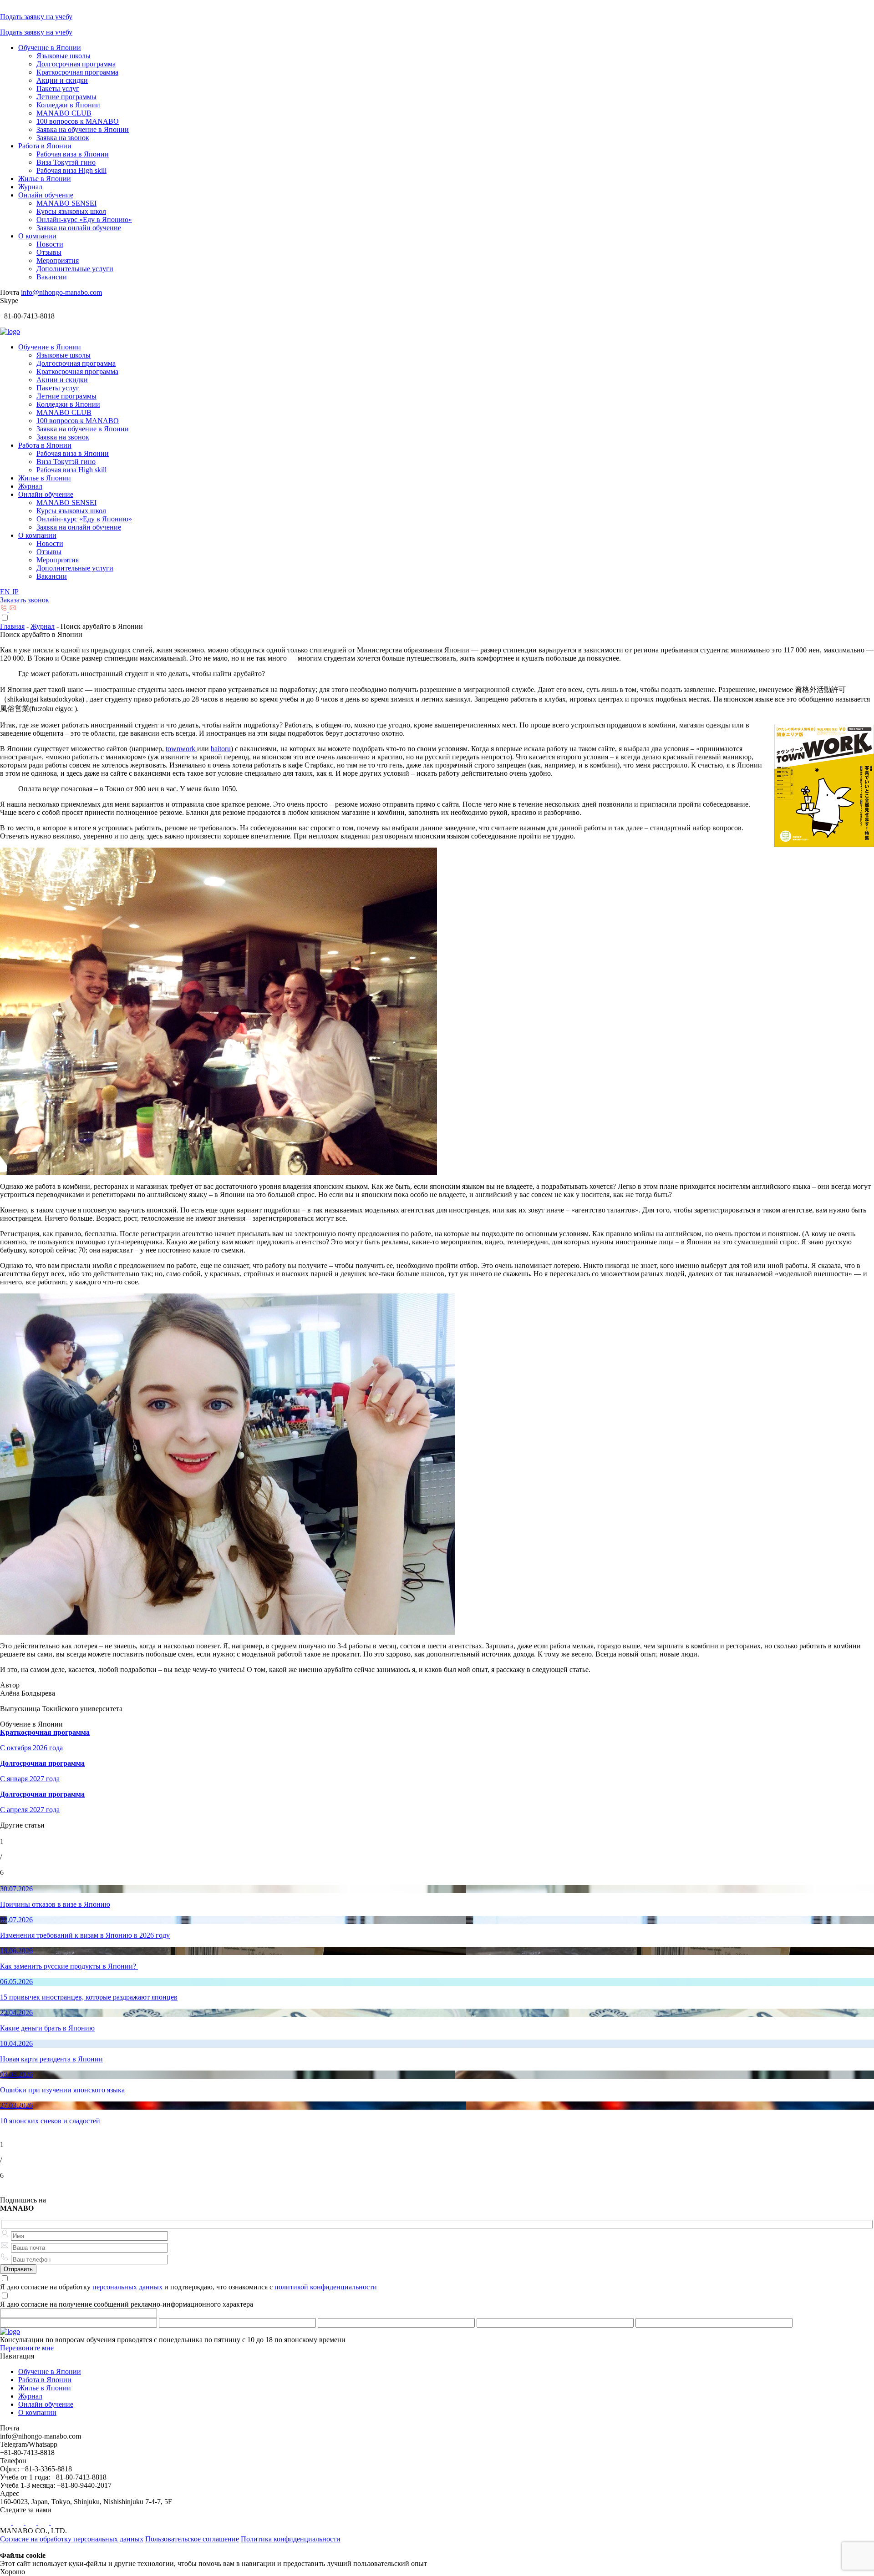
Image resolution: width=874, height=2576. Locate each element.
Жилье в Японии (45, 179)
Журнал (30, 187)
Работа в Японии (45, 146)
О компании (37, 236)
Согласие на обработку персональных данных (72, 2539)
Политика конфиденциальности (291, 2539)
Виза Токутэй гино (66, 162)
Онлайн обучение (46, 195)
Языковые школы (64, 56)
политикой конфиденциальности (326, 2287)
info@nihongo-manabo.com (61, 292)
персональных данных (127, 2287)
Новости (50, 244)
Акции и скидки (62, 80)
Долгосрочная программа (76, 64)
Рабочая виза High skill (71, 170)
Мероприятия (58, 260)
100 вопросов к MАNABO (78, 121)
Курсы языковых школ (71, 211)
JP (15, 592)
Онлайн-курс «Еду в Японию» (84, 220)
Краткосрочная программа (77, 72)
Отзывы (49, 252)
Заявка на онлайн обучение (79, 228)
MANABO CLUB (64, 113)
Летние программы (66, 97)
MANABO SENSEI (66, 203)
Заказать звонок (25, 600)
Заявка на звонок (63, 138)
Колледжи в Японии (68, 105)
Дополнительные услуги (75, 269)
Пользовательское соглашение (192, 2539)
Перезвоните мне (27, 2348)
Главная (12, 626)
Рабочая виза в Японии (73, 154)
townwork (181, 749)
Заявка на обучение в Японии (83, 129)
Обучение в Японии (50, 48)
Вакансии (52, 277)
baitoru (221, 749)
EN (6, 592)
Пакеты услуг (58, 88)
